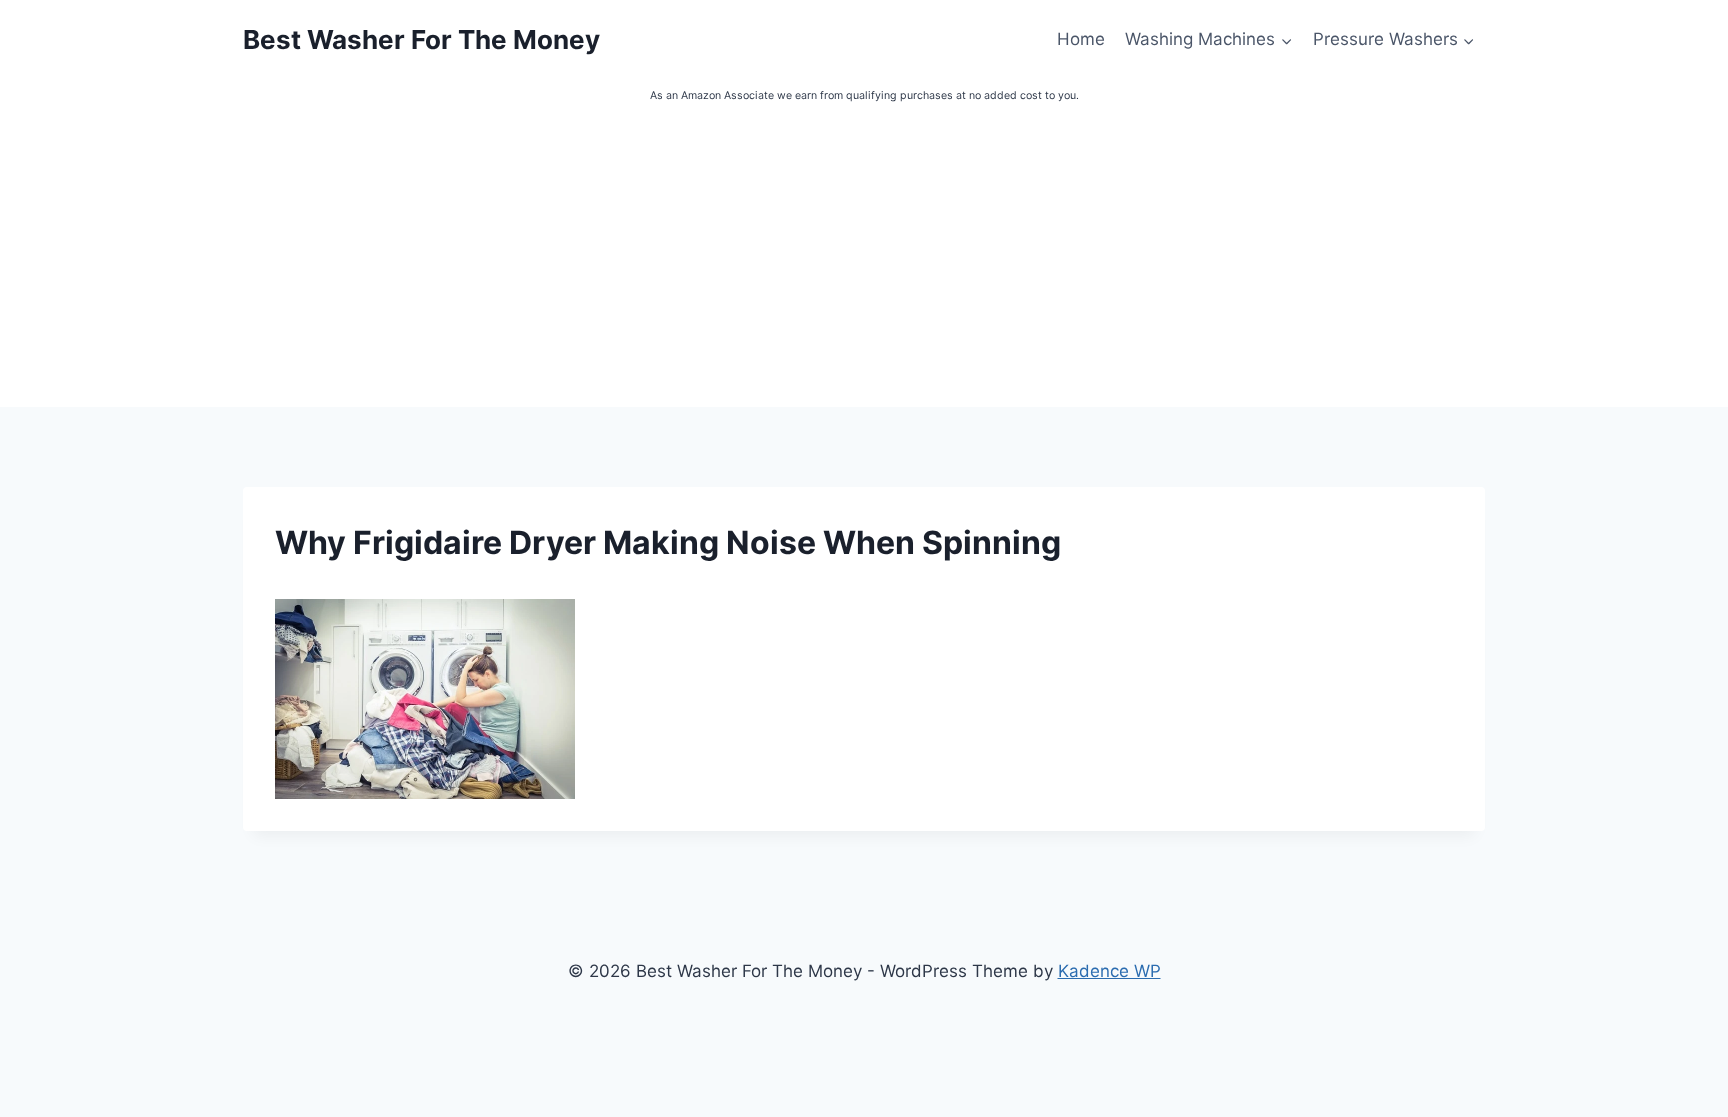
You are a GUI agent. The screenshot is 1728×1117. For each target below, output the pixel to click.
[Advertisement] (864, 257)
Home (1081, 39)
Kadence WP (1109, 971)
